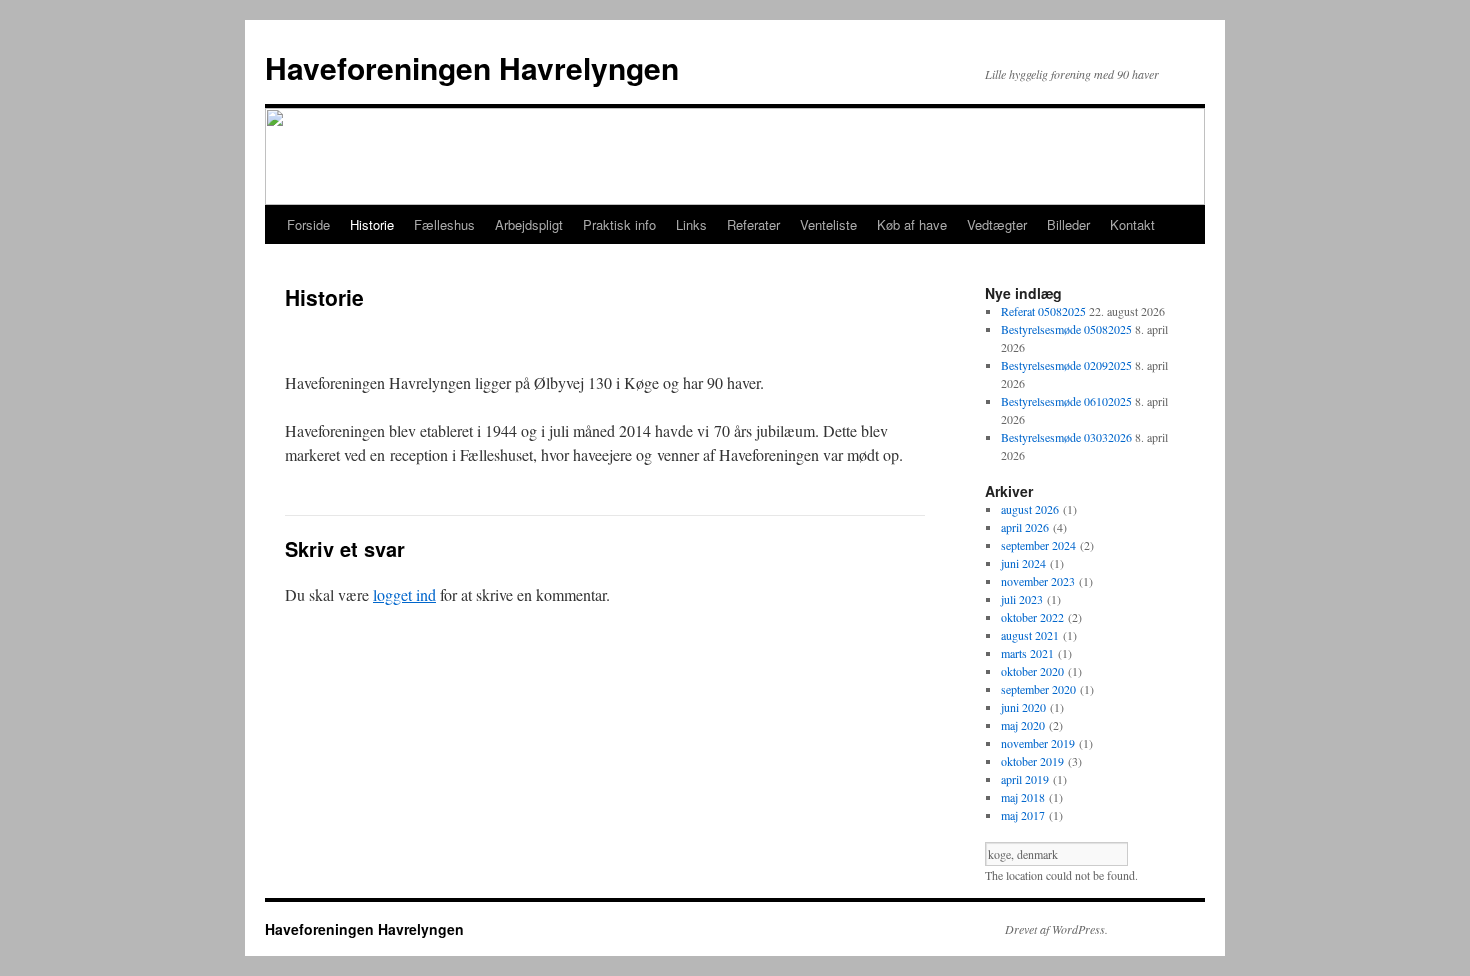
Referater (753, 224)
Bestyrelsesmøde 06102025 (1066, 401)
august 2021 (1030, 635)
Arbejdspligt (529, 224)
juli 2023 (1022, 599)
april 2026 (1025, 527)
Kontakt (1132, 224)
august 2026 (1030, 509)
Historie (372, 224)
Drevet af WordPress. (1056, 929)
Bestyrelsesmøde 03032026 (1066, 437)
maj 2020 (1023, 725)
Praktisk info (619, 224)
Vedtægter (997, 224)
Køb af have (912, 224)
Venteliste (828, 224)
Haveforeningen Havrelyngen (472, 67)
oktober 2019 (1032, 761)
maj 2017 (1023, 815)
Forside (308, 224)
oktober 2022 (1032, 617)
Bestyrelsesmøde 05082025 (1066, 329)
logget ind (404, 594)
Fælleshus (444, 224)
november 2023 (1038, 581)
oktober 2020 (1032, 671)
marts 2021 (1027, 653)
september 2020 (1038, 689)
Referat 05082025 (1043, 311)
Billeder (1068, 224)
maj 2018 (1023, 797)
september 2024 (1038, 545)
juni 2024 (1023, 563)
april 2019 (1025, 779)
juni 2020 (1023, 707)
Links (691, 224)
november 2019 (1038, 743)
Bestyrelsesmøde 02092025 (1066, 365)
